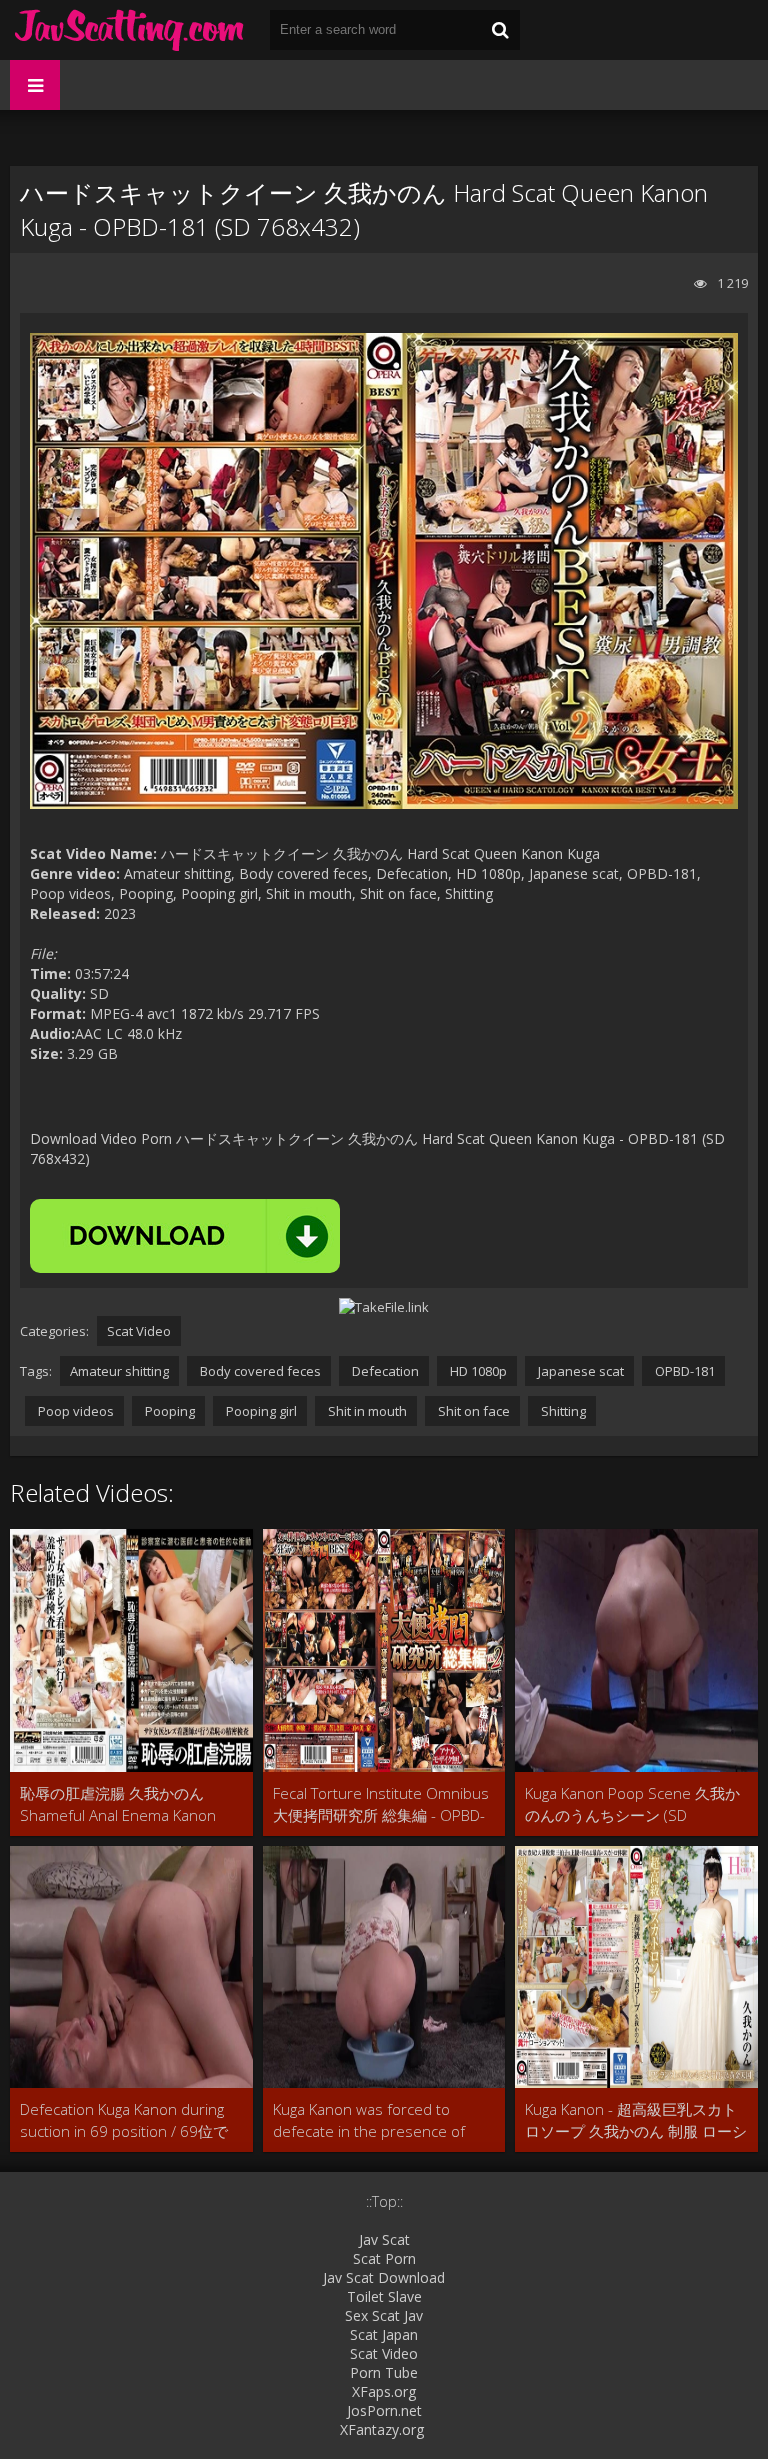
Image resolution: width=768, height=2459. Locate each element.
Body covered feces (259, 1371)
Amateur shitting (119, 1371)
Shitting (562, 1411)
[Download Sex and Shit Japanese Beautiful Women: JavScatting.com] (130, 30)
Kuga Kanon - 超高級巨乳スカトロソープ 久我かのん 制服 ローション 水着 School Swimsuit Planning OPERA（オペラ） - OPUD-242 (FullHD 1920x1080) (636, 2120)
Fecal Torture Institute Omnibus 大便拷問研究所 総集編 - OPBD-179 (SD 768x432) (381, 1804)
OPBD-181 (683, 1371)
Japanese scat (579, 1371)
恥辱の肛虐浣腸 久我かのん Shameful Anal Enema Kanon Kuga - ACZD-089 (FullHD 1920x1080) (118, 1804)
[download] (185, 1236)
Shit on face (472, 1411)
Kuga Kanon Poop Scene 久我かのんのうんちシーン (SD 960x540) (632, 1804)
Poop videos (74, 1411)
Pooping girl (260, 1411)
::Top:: (384, 2201)
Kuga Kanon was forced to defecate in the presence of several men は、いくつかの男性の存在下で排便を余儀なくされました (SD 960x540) (378, 2120)
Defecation (384, 1371)
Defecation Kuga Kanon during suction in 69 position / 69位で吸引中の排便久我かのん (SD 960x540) (124, 2120)
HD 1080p (477, 1371)
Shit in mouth (366, 1411)
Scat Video (139, 1331)
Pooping (168, 1411)
